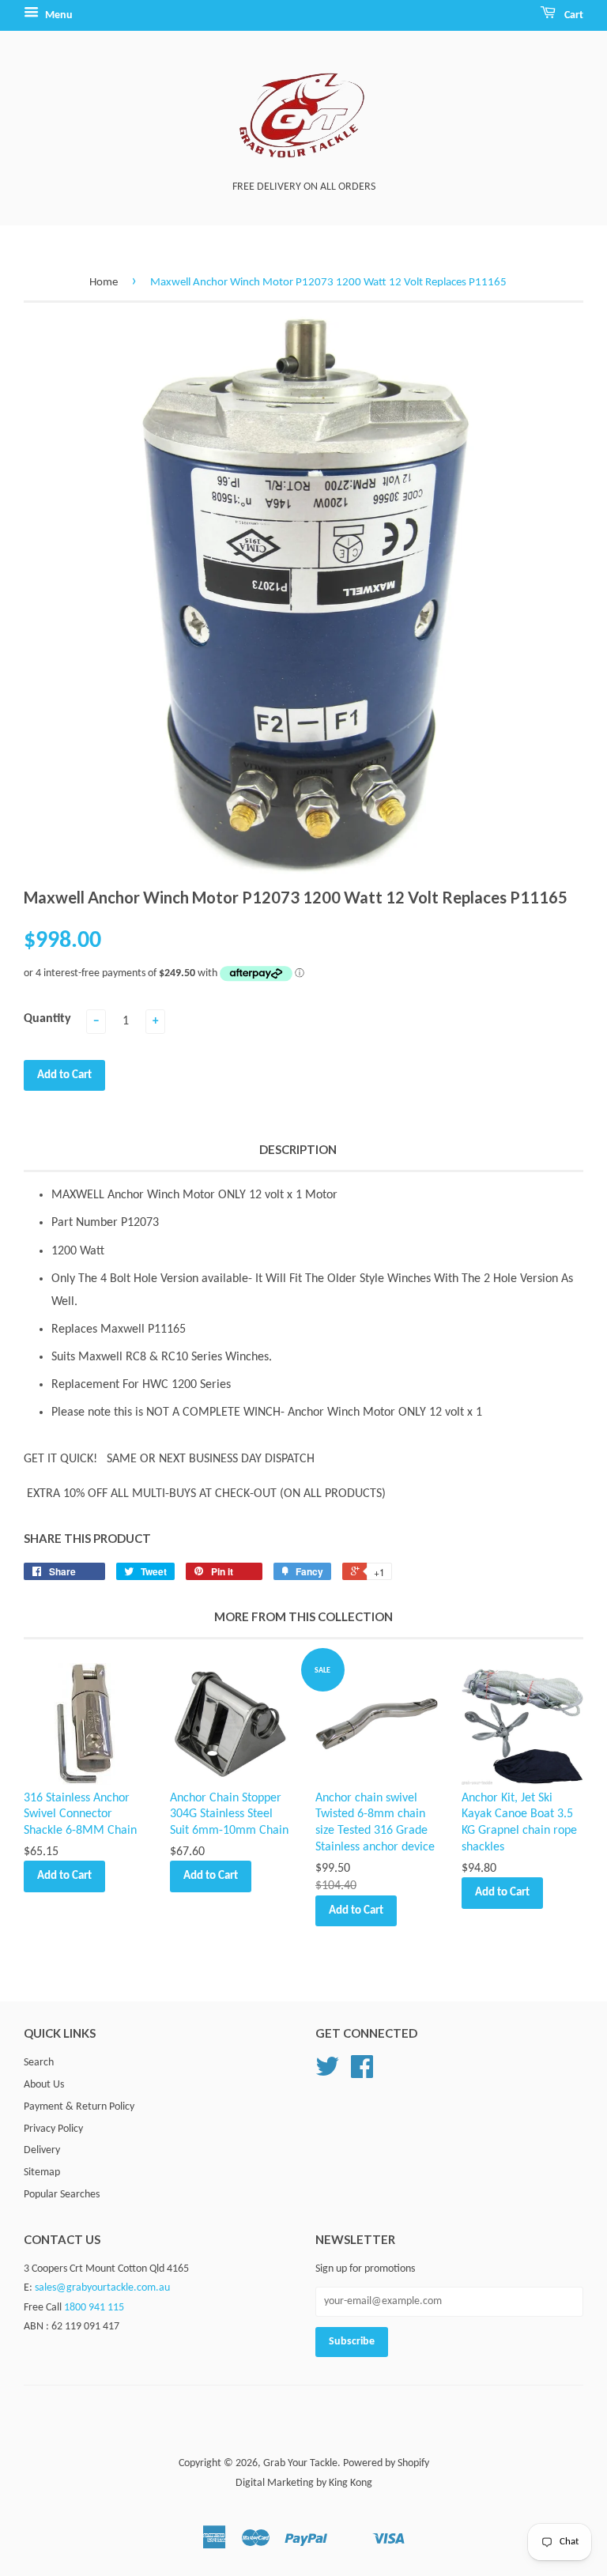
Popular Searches (62, 2195)
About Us (44, 2085)
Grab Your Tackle (300, 2463)
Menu (58, 15)
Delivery (42, 2150)
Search (39, 2063)
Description (298, 1149)
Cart (573, 15)
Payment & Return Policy (79, 2107)
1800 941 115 (94, 2308)
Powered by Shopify (386, 2463)
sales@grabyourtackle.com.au (102, 2288)
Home (104, 283)
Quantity (47, 1019)
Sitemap (42, 2172)
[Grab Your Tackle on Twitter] (327, 2073)
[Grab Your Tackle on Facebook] (362, 2073)
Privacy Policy (53, 2129)
